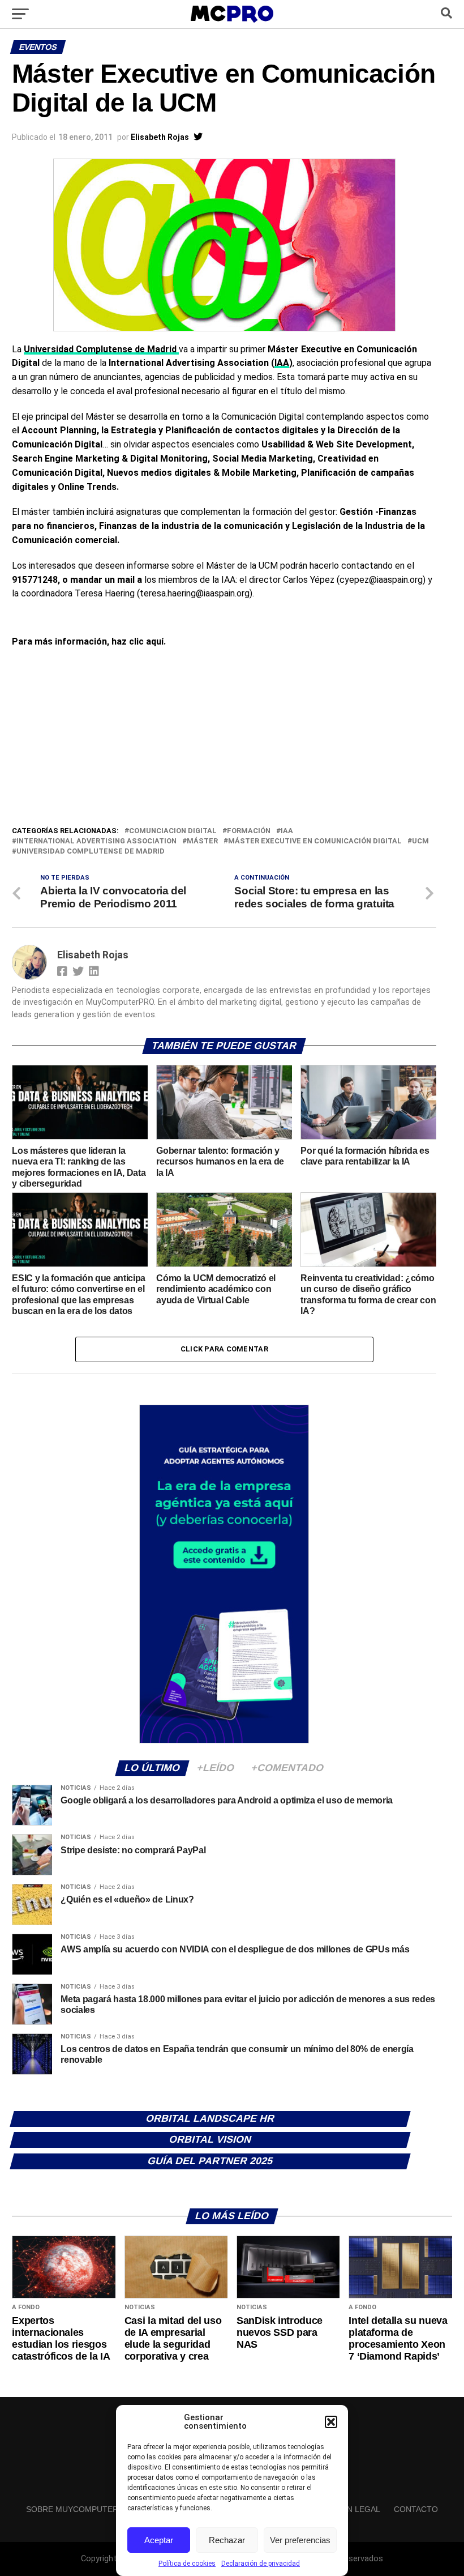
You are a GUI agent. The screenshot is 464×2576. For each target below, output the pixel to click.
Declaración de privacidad (261, 2564)
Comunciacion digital (173, 831)
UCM (420, 841)
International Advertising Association (96, 841)
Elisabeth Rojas (160, 137)
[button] (331, 2422)
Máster (202, 841)
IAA (282, 363)
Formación (249, 831)
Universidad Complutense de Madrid (101, 349)
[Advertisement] (224, 740)
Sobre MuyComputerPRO (81, 2509)
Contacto (416, 2509)
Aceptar (159, 2540)
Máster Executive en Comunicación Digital (315, 841)
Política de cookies (187, 2564)
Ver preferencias (300, 2540)
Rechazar (227, 2540)
